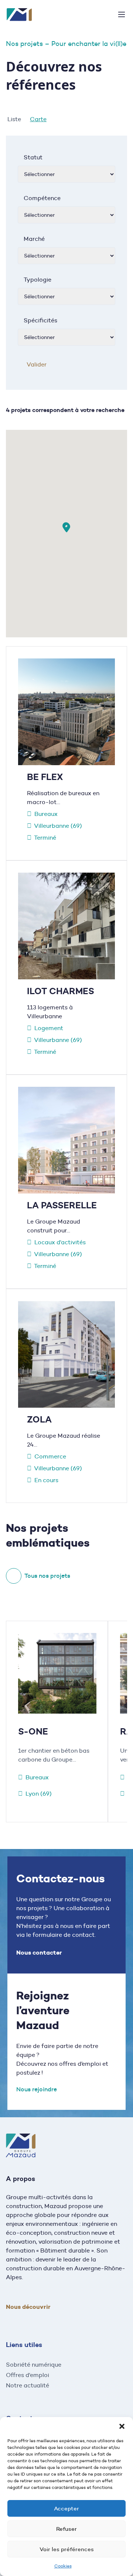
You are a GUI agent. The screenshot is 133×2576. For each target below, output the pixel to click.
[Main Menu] (122, 14)
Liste (14, 119)
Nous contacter (39, 1953)
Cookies (63, 2566)
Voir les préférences (67, 2549)
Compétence (42, 198)
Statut (33, 157)
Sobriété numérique (34, 2365)
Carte (38, 119)
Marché (34, 239)
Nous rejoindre (37, 2089)
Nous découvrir (28, 2307)
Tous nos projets (47, 1576)
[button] (122, 2426)
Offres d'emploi (28, 2375)
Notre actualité (28, 2385)
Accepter (66, 2508)
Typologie (37, 280)
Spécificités (40, 320)
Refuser (66, 2529)
